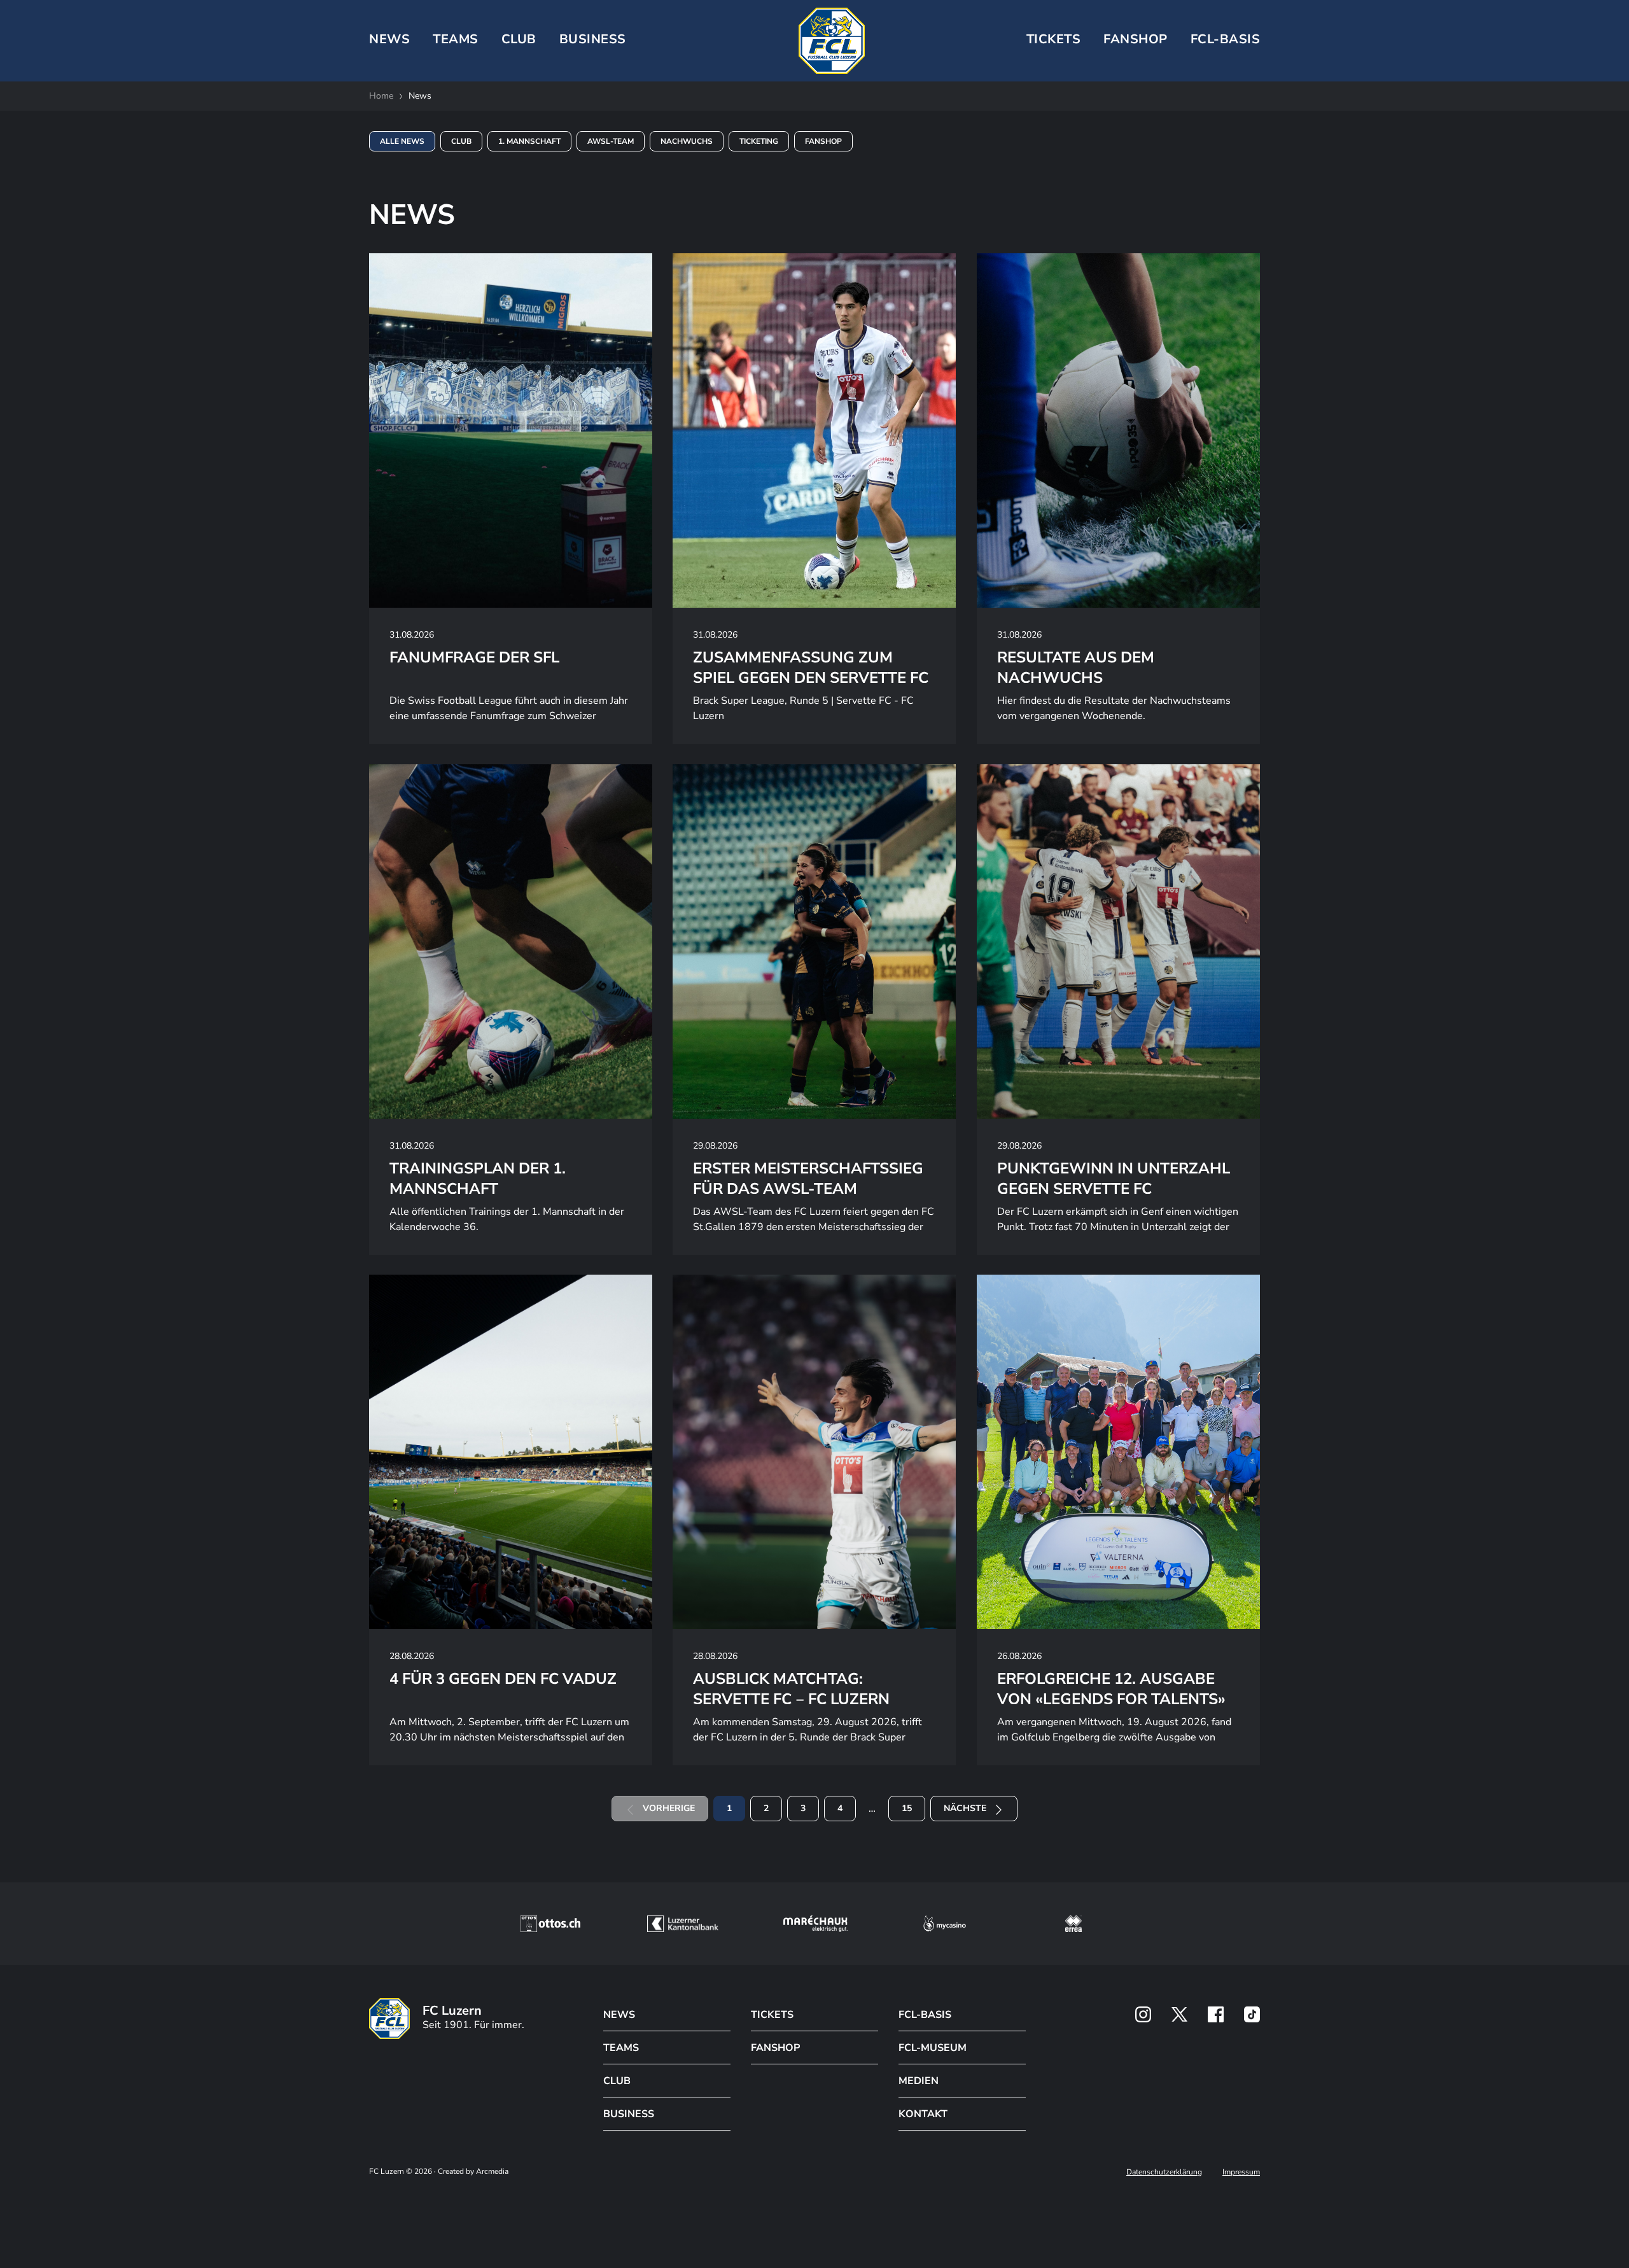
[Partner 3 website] (815, 1924)
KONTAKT (923, 2114)
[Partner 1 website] (550, 1924)
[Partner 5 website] (1073, 1924)
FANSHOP (775, 2048)
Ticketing (759, 141)
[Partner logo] (1143, 2014)
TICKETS (1054, 39)
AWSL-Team (611, 141)
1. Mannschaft (529, 141)
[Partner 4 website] (945, 1924)
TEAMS (456, 39)
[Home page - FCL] (832, 41)
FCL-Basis (1226, 39)
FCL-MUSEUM (933, 2048)
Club (461, 141)
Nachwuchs (687, 141)
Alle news (402, 141)
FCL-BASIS (925, 2015)
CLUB (519, 39)
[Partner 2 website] (682, 1924)
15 (907, 1808)
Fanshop (1136, 39)
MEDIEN (919, 2081)
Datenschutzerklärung (1164, 2172)
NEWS (389, 39)
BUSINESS (593, 39)
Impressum (1241, 2172)
